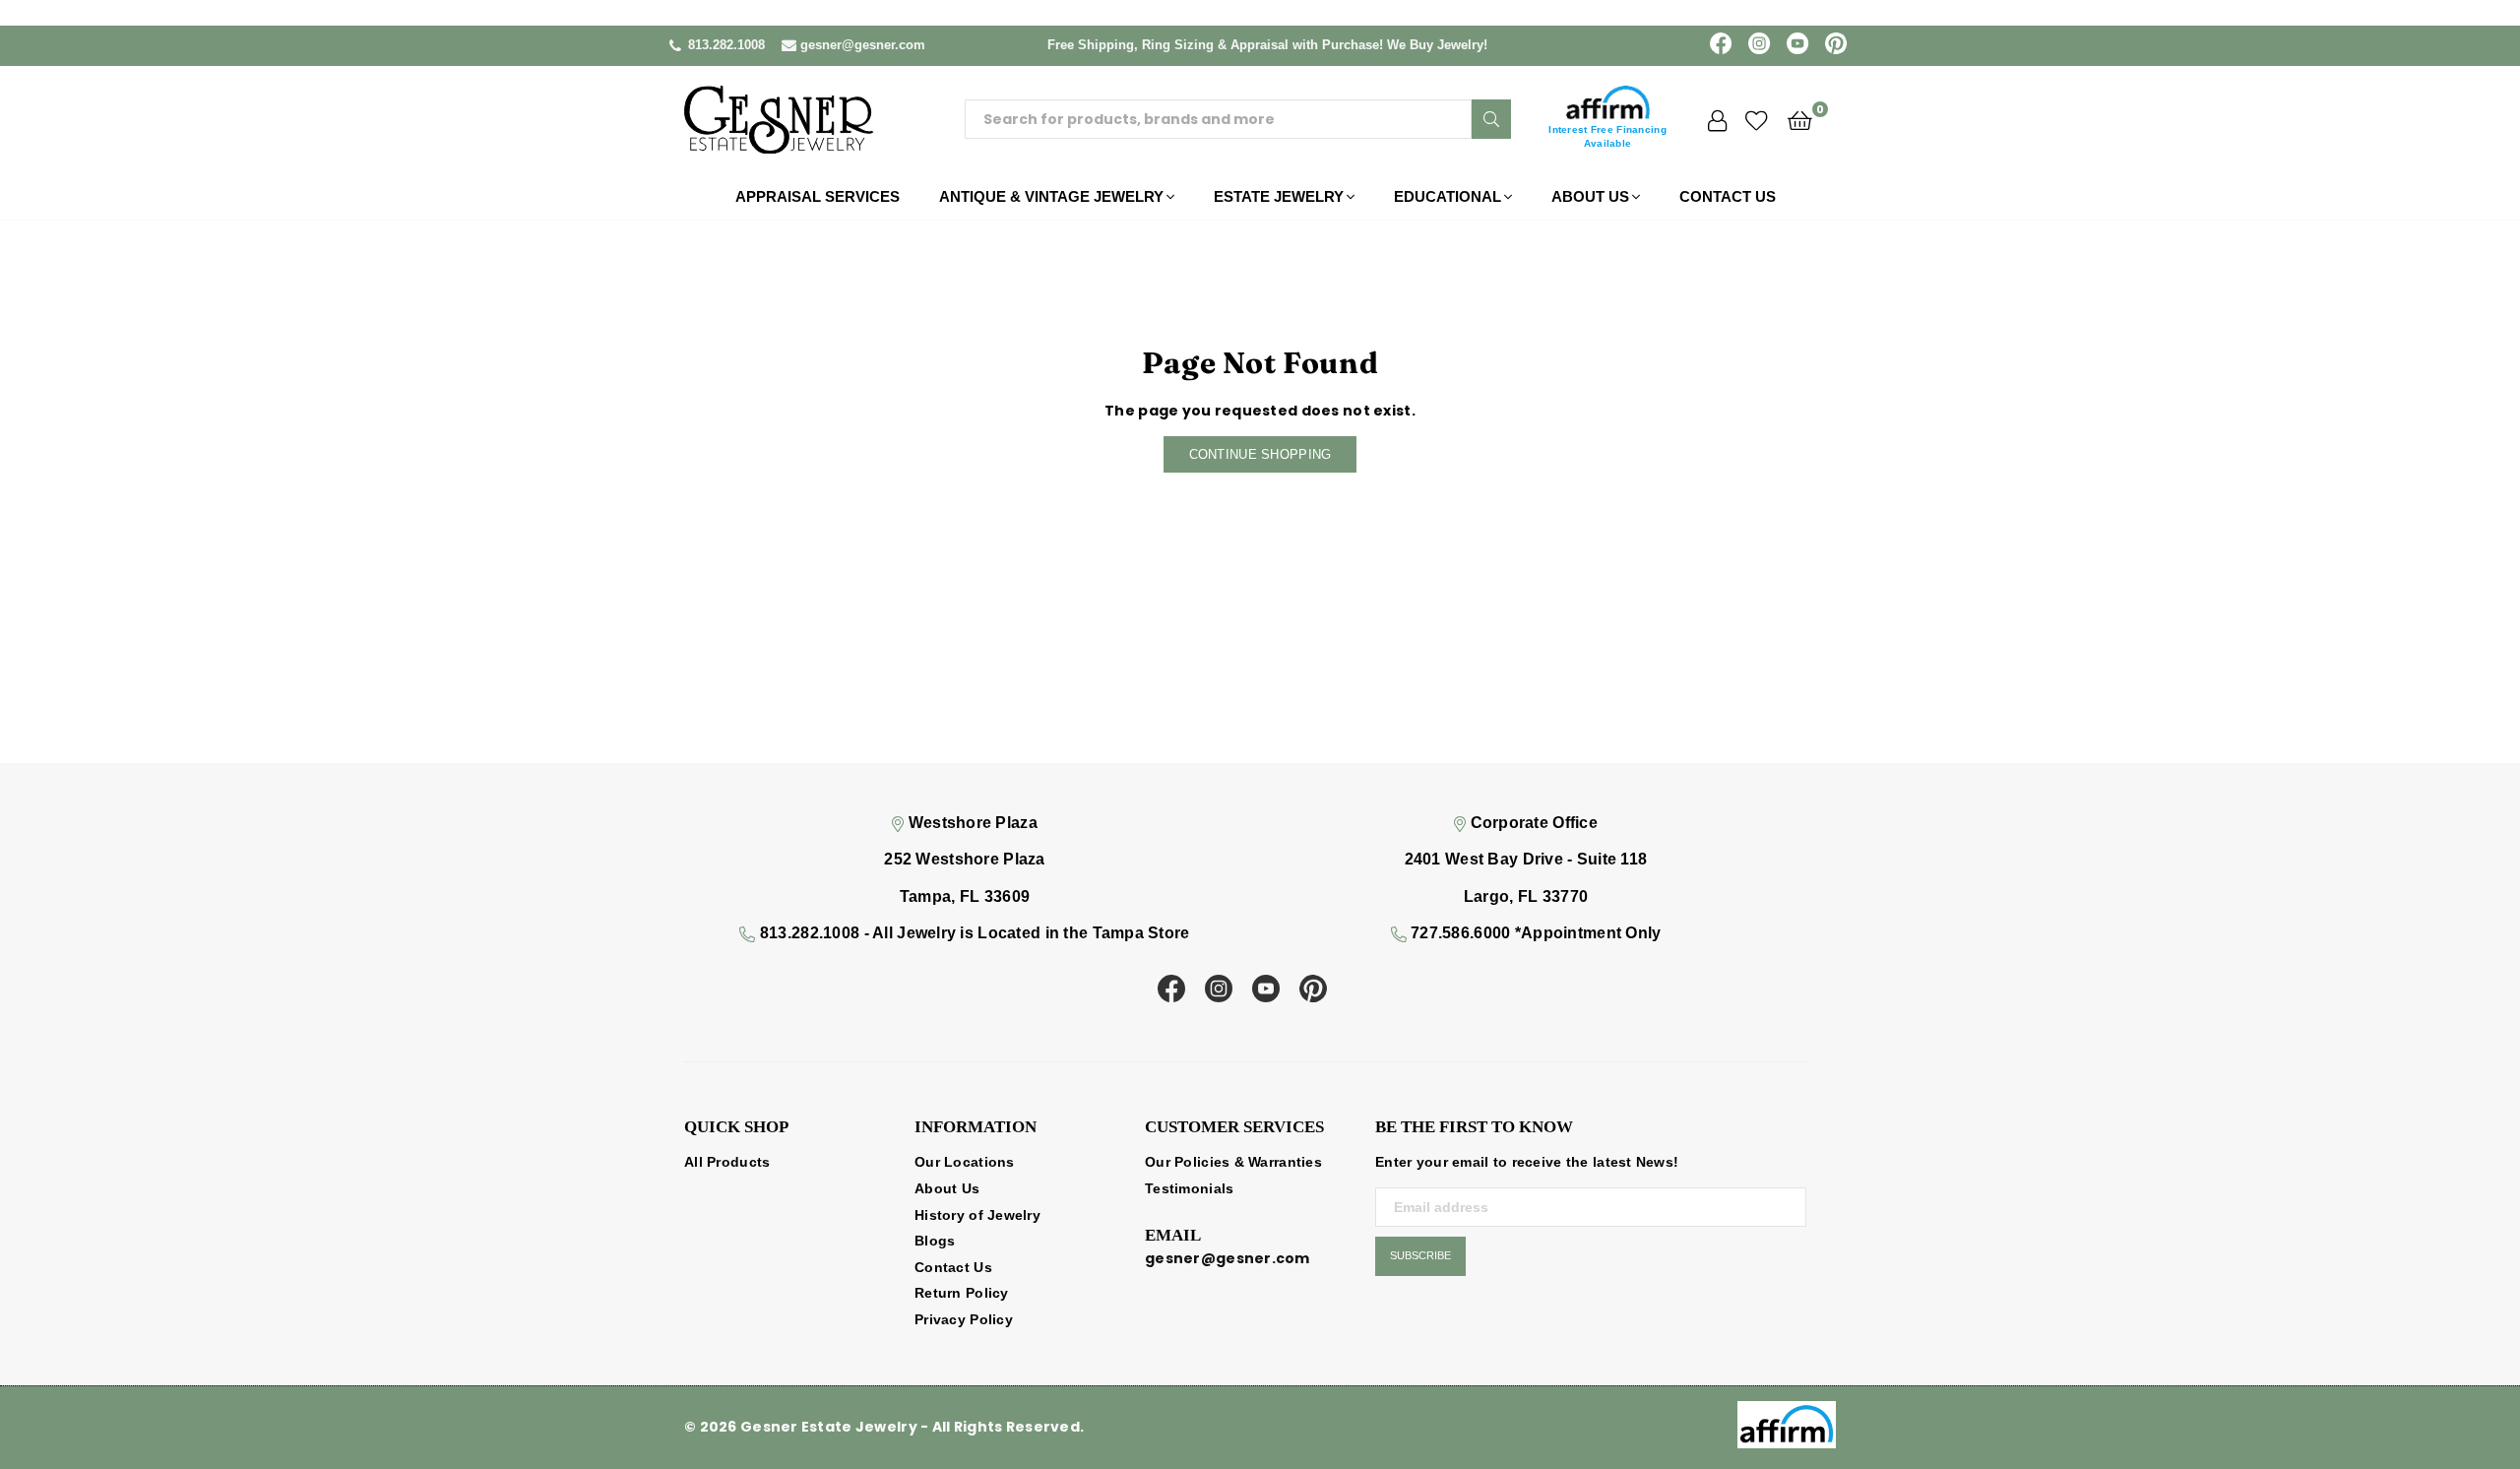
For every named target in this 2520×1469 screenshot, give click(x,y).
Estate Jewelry (1279, 196)
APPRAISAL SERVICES (818, 196)
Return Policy (962, 1293)
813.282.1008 (726, 45)
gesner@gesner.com (863, 45)
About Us (1590, 196)
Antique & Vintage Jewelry (1051, 196)
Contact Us (1728, 196)
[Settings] (1717, 119)
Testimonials (1189, 1188)
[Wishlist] (1757, 119)
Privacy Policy (964, 1319)
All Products (727, 1162)
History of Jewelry (977, 1215)
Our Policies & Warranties (1233, 1162)
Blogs (935, 1241)
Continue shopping (1260, 454)
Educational (1448, 196)
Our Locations (965, 1162)
